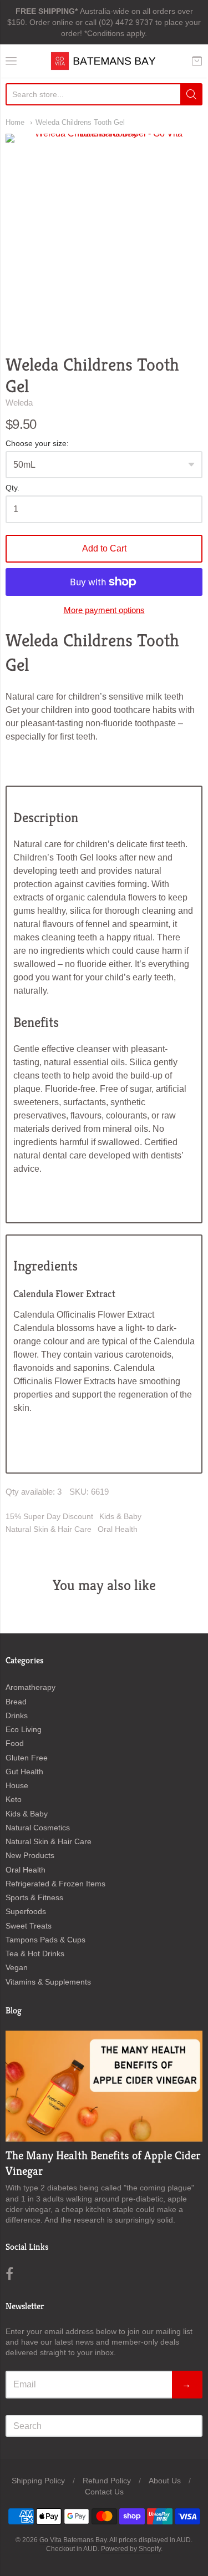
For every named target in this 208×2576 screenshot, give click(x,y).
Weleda (19, 403)
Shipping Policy (38, 2481)
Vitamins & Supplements (48, 1982)
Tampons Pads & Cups (45, 1940)
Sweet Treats (29, 1926)
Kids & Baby (120, 1516)
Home (15, 122)
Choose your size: (37, 444)
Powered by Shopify (131, 2549)
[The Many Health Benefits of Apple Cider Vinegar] (104, 2086)
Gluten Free (27, 1758)
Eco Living (24, 1729)
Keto (14, 1799)
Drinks (17, 1715)
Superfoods (26, 1911)
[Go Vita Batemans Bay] (104, 61)
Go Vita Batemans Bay (73, 2540)
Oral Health (118, 1529)
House (17, 1785)
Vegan (17, 1967)
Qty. (12, 488)
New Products (30, 1855)
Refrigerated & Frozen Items (55, 1884)
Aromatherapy (31, 1687)
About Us (165, 2481)
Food (15, 1743)
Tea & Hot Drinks (35, 1953)
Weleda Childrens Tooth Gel (80, 122)
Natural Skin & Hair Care (49, 1529)
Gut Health (24, 1772)
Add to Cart (104, 548)
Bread (16, 1702)
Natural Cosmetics (38, 1828)
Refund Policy (107, 2481)
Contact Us (104, 2492)
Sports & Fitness (34, 1897)
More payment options (104, 610)
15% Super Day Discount (49, 1516)
